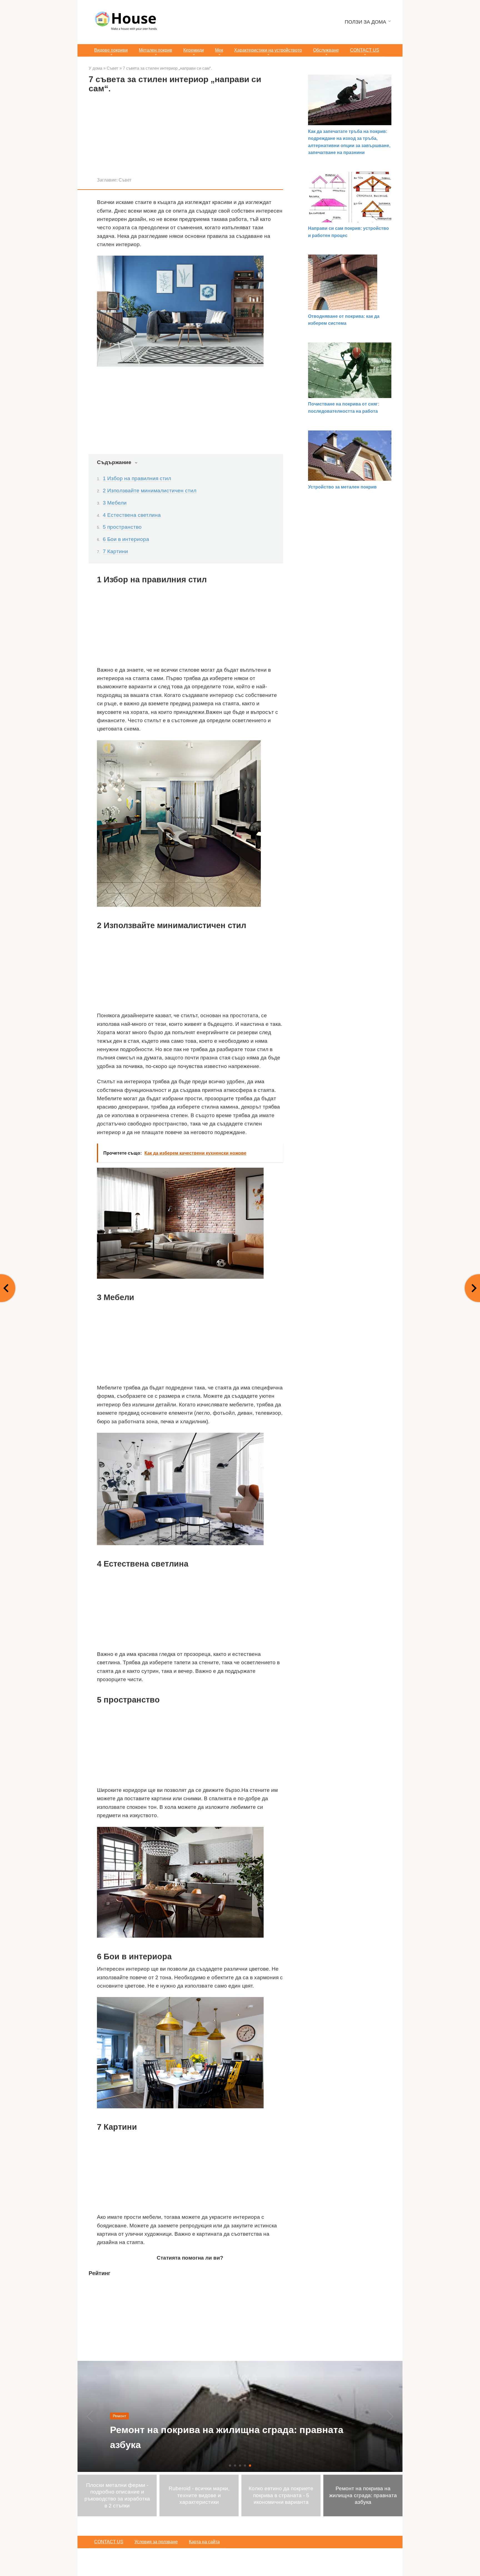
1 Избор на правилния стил (137, 478)
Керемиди (194, 50)
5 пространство (122, 527)
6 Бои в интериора (126, 539)
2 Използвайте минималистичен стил (150, 491)
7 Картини (115, 551)
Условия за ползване (156, 2542)
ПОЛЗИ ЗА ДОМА (365, 22)
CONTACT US (365, 50)
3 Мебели (115, 503)
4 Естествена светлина (132, 515)
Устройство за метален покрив (342, 487)
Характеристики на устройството (268, 50)
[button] (230, 2466)
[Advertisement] (186, 137)
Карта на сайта (204, 2542)
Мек (219, 50)
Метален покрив (156, 50)
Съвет (125, 180)
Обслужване (326, 50)
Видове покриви (111, 50)
